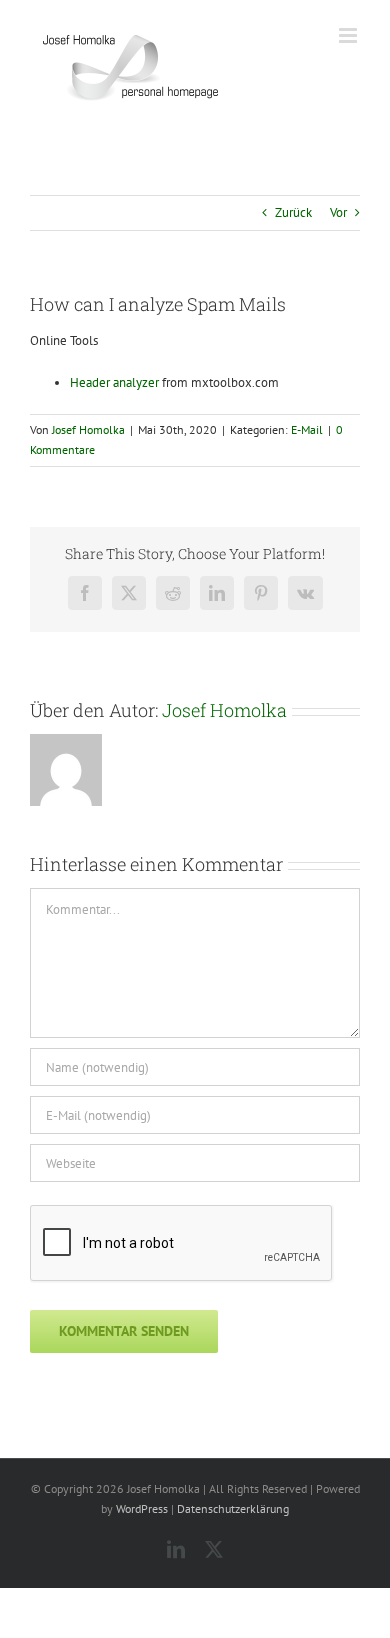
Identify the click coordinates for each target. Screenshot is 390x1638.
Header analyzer (114, 382)
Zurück (293, 212)
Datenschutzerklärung (233, 1508)
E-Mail (307, 429)
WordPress (142, 1508)
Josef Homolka (88, 429)
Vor (338, 212)
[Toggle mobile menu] (349, 35)
